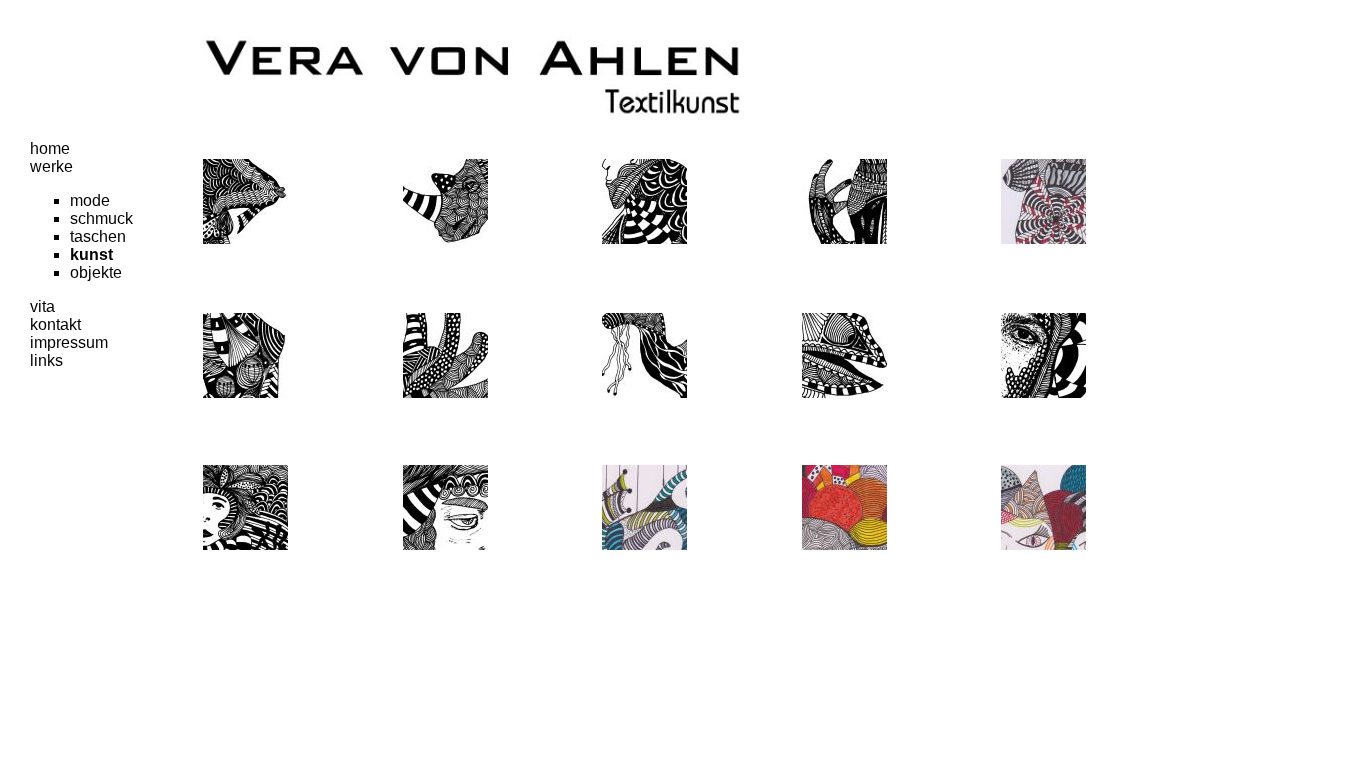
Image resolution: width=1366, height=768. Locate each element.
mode (90, 200)
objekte (96, 272)
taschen (98, 236)
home (50, 148)
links (46, 360)
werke (51, 166)
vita (42, 306)
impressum (69, 342)
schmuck (101, 218)
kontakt (55, 324)
